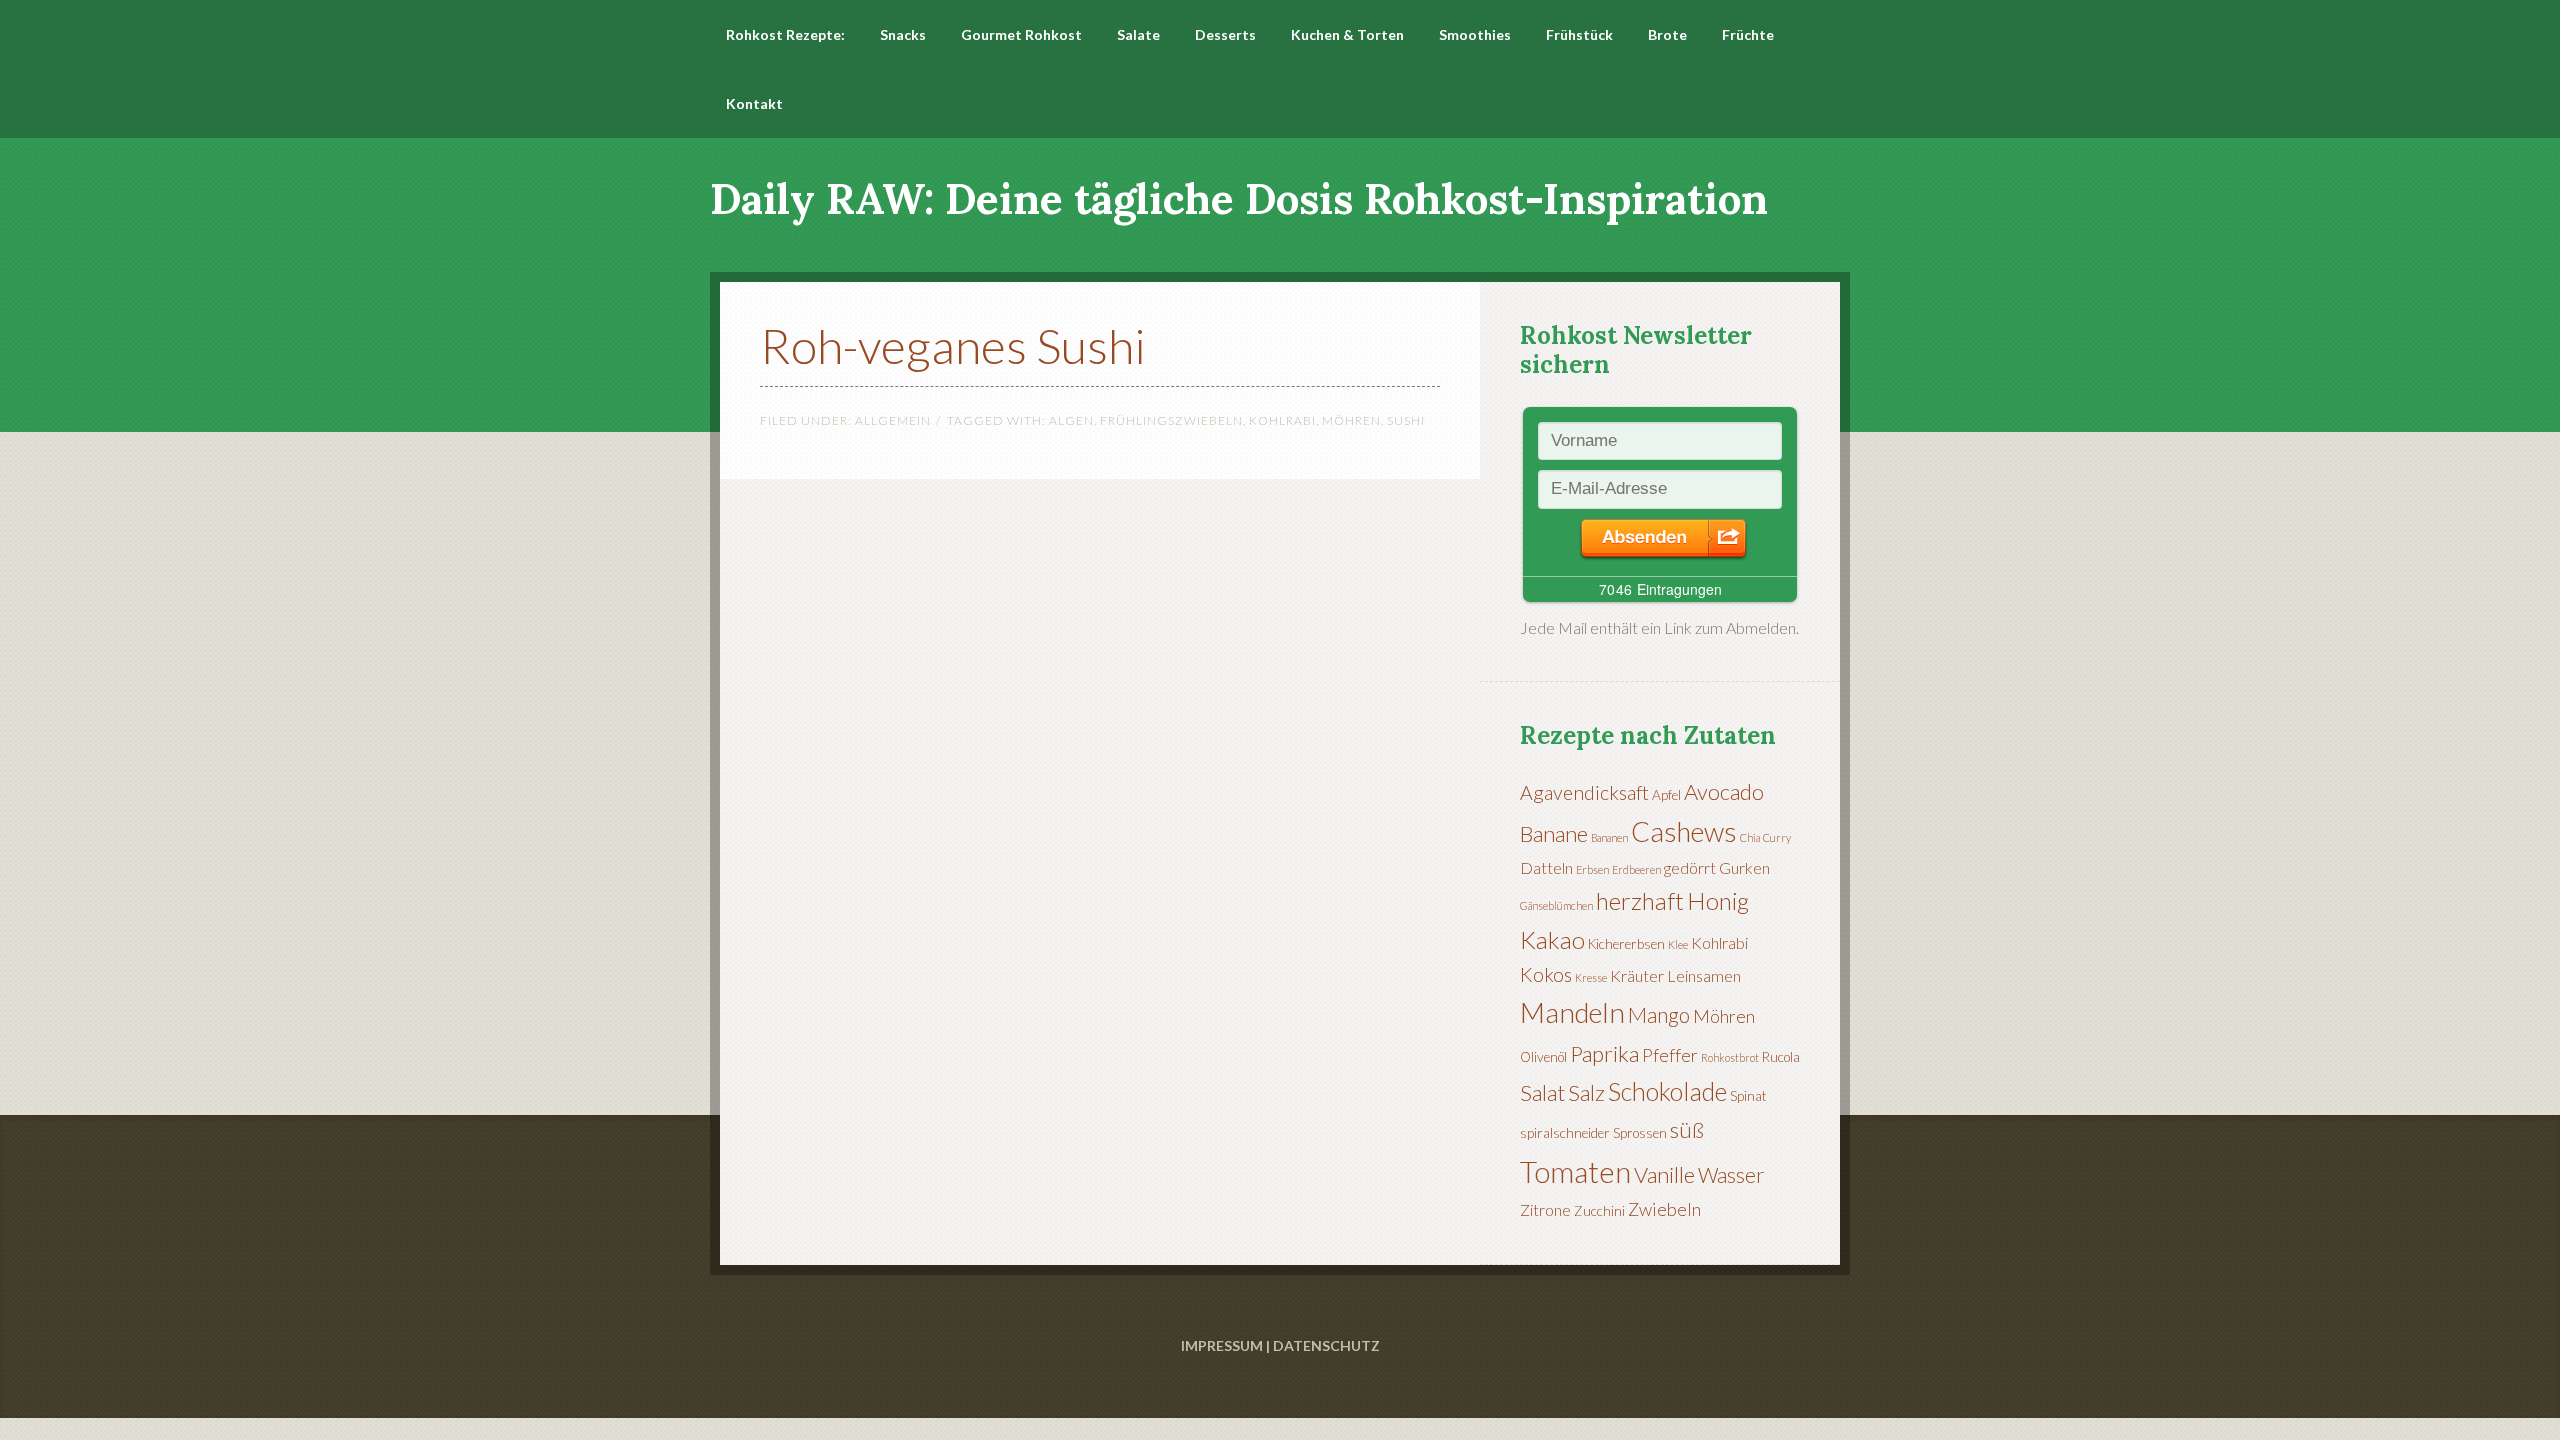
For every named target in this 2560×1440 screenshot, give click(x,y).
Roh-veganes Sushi (953, 345)
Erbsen (1592, 869)
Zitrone (1545, 1209)
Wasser (1731, 1175)
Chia (1750, 837)
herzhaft (1640, 900)
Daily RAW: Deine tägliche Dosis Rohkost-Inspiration (1239, 199)
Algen (1071, 420)
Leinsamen (1704, 975)
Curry (1777, 837)
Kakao (1552, 939)
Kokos (1546, 974)
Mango (1659, 1015)
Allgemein (893, 420)
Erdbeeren (1636, 869)
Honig (1718, 900)
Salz (1586, 1092)
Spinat (1748, 1096)
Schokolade (1667, 1091)
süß (1687, 1129)
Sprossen (1640, 1133)
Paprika (1604, 1053)
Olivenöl (1543, 1057)
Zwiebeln (1664, 1209)
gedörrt (1690, 867)
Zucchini (1599, 1211)
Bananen (1609, 837)
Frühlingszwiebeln (1171, 420)
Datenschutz (1326, 1345)
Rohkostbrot (1730, 1057)
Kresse (1591, 977)
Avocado (1724, 791)
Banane (1554, 833)
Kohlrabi (1282, 420)
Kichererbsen (1626, 944)
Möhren (1351, 420)
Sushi (1406, 420)
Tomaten (1575, 1171)
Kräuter (1637, 975)
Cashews (1684, 831)
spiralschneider (1565, 1133)
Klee (1678, 944)
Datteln (1546, 867)
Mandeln (1572, 1012)
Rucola (1781, 1057)
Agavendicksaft (1584, 792)
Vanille (1664, 1174)
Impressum (1222, 1345)
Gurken (1744, 867)
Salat (1542, 1092)
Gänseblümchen (1556, 905)
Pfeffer (1670, 1055)
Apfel (1666, 795)
